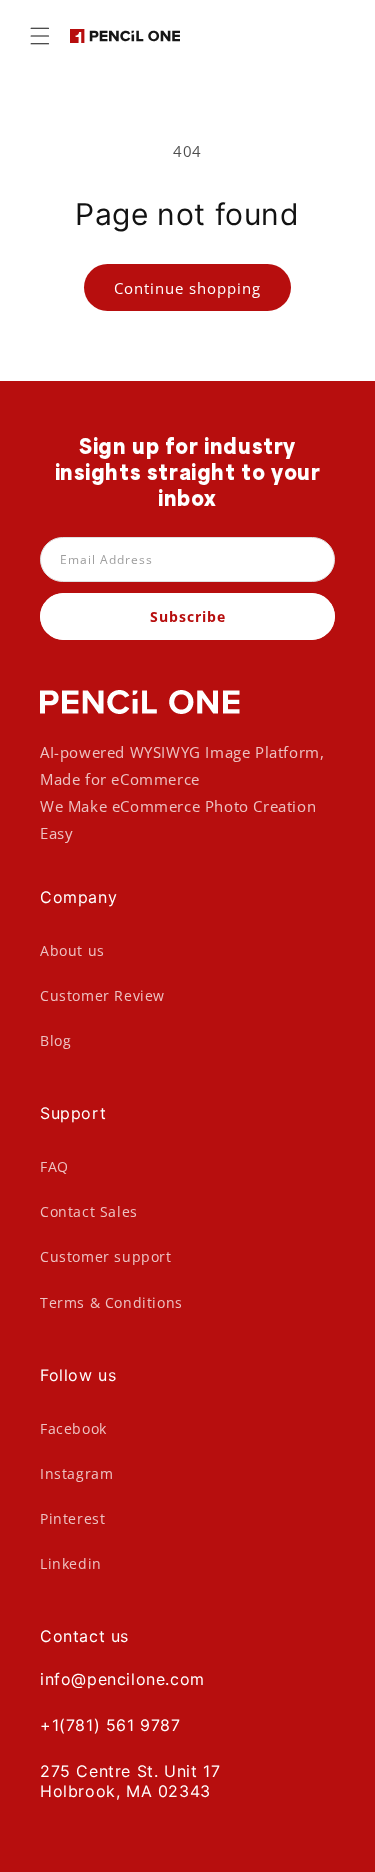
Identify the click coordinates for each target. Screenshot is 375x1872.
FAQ (54, 1166)
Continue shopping (187, 288)
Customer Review (102, 995)
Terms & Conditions (111, 1302)
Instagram (76, 1473)
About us (72, 950)
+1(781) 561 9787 (110, 1725)
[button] (40, 36)
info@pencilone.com (122, 1679)
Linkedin (71, 1563)
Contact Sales (89, 1211)
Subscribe (188, 616)
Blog (55, 1040)
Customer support (106, 1256)
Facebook (73, 1428)
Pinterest (72, 1518)
